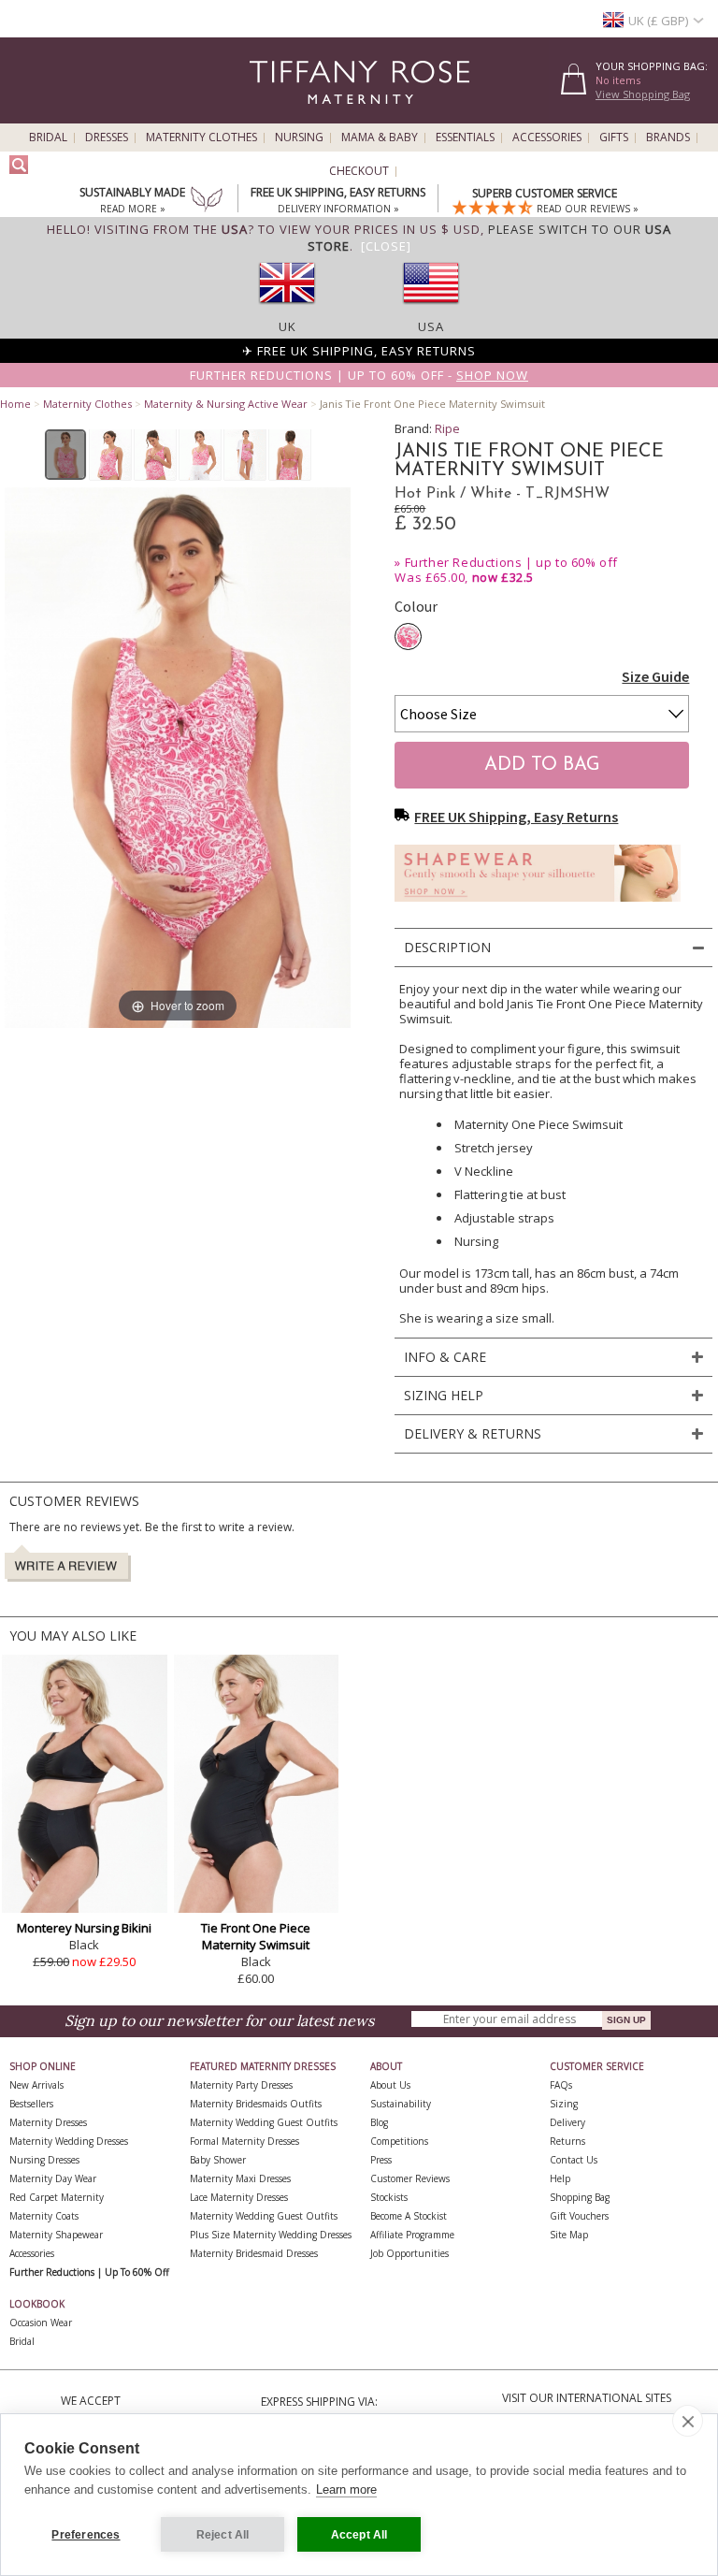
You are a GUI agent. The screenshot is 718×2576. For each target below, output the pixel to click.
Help (560, 2178)
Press (381, 2160)
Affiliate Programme (412, 2235)
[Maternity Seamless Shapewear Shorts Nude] (538, 907)
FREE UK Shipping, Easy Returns (516, 817)
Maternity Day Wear (53, 2178)
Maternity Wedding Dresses (69, 2141)
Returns (567, 2141)
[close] (688, 2421)
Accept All (359, 2535)
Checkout (359, 171)
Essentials (465, 137)
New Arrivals (36, 2085)
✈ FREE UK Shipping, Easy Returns (359, 351)
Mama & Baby (380, 137)
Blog (379, 2122)
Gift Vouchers (579, 2216)
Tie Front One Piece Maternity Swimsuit (256, 1936)
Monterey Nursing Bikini (84, 1928)
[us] (431, 310)
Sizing (564, 2104)
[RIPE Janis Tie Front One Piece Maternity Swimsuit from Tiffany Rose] (66, 455)
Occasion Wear (41, 2323)
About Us (390, 2085)
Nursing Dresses (44, 2160)
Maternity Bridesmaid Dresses (254, 2253)
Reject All (223, 2535)
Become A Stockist (409, 2216)
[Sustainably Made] (207, 201)
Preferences (86, 2535)
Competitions (399, 2141)
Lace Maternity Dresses (239, 2197)
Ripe (447, 428)
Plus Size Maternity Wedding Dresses (271, 2235)
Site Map (569, 2235)
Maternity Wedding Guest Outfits (264, 2122)
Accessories (547, 137)
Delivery (567, 2122)
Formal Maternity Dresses (244, 2141)
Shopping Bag (580, 2197)
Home (15, 404)
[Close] (386, 246)
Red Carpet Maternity (57, 2197)
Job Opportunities (409, 2253)
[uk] (287, 310)
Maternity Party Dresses (241, 2085)
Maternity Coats (44, 2216)
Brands (668, 137)
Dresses (107, 137)
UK (287, 326)
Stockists (389, 2197)
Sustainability (401, 2104)
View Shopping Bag (643, 94)
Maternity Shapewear (56, 2235)
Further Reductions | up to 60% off (511, 562)
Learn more (346, 2489)
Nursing (299, 137)
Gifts (614, 137)
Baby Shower (218, 2160)
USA (431, 326)
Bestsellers (31, 2104)
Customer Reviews (410, 2178)
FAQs (561, 2085)
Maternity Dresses (48, 2122)
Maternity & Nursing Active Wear (226, 404)
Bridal (48, 137)
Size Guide (655, 676)
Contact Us (574, 2160)
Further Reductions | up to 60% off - (359, 375)
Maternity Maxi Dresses (240, 2178)
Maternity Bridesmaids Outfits (256, 2104)
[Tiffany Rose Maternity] (274, 116)
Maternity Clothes (201, 137)
